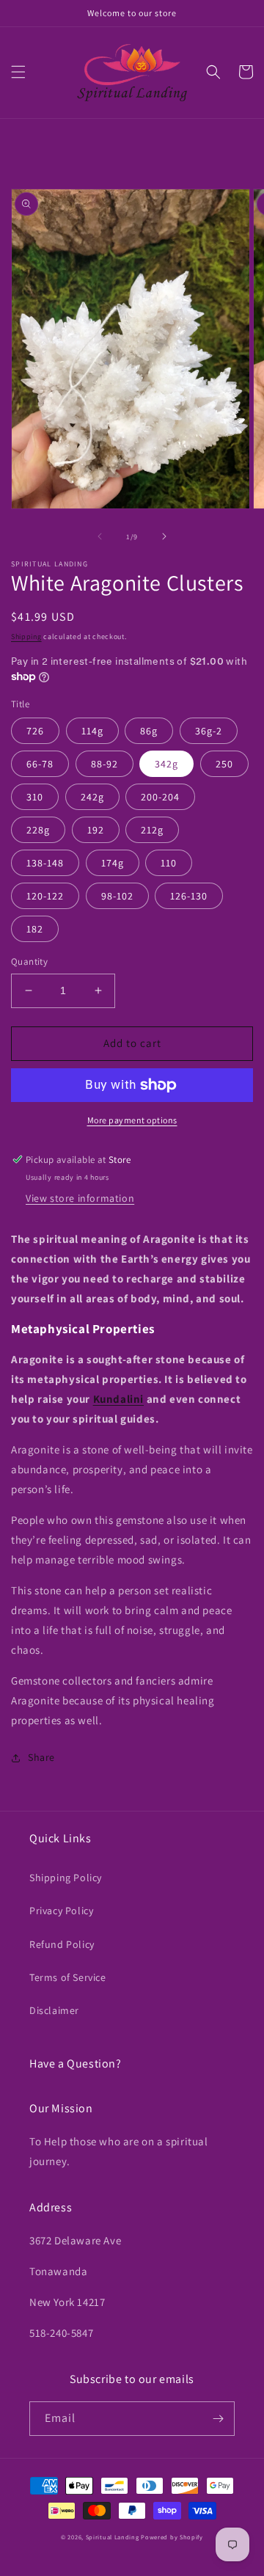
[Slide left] (100, 536)
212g (152, 830)
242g (92, 797)
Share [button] (41, 1757)
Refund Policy (62, 1944)
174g (113, 863)
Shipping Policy (66, 1878)
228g (38, 830)
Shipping (26, 636)
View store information (80, 1198)
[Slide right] (164, 536)
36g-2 (209, 731)
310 (35, 797)
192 (96, 830)
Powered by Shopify (172, 2537)
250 (224, 764)
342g (166, 764)
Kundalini (118, 1399)
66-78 (40, 764)
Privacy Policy (61, 1911)
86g (149, 731)
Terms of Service (68, 1977)
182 (35, 929)
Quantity (29, 962)
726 (35, 731)
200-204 (160, 797)
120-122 (45, 896)
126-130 (189, 896)
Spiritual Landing (114, 2537)
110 (169, 863)
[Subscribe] (218, 2419)
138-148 (45, 863)
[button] (18, 72)
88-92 (104, 764)
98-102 (117, 896)
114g (92, 731)
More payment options (132, 1120)
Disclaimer (54, 2010)
